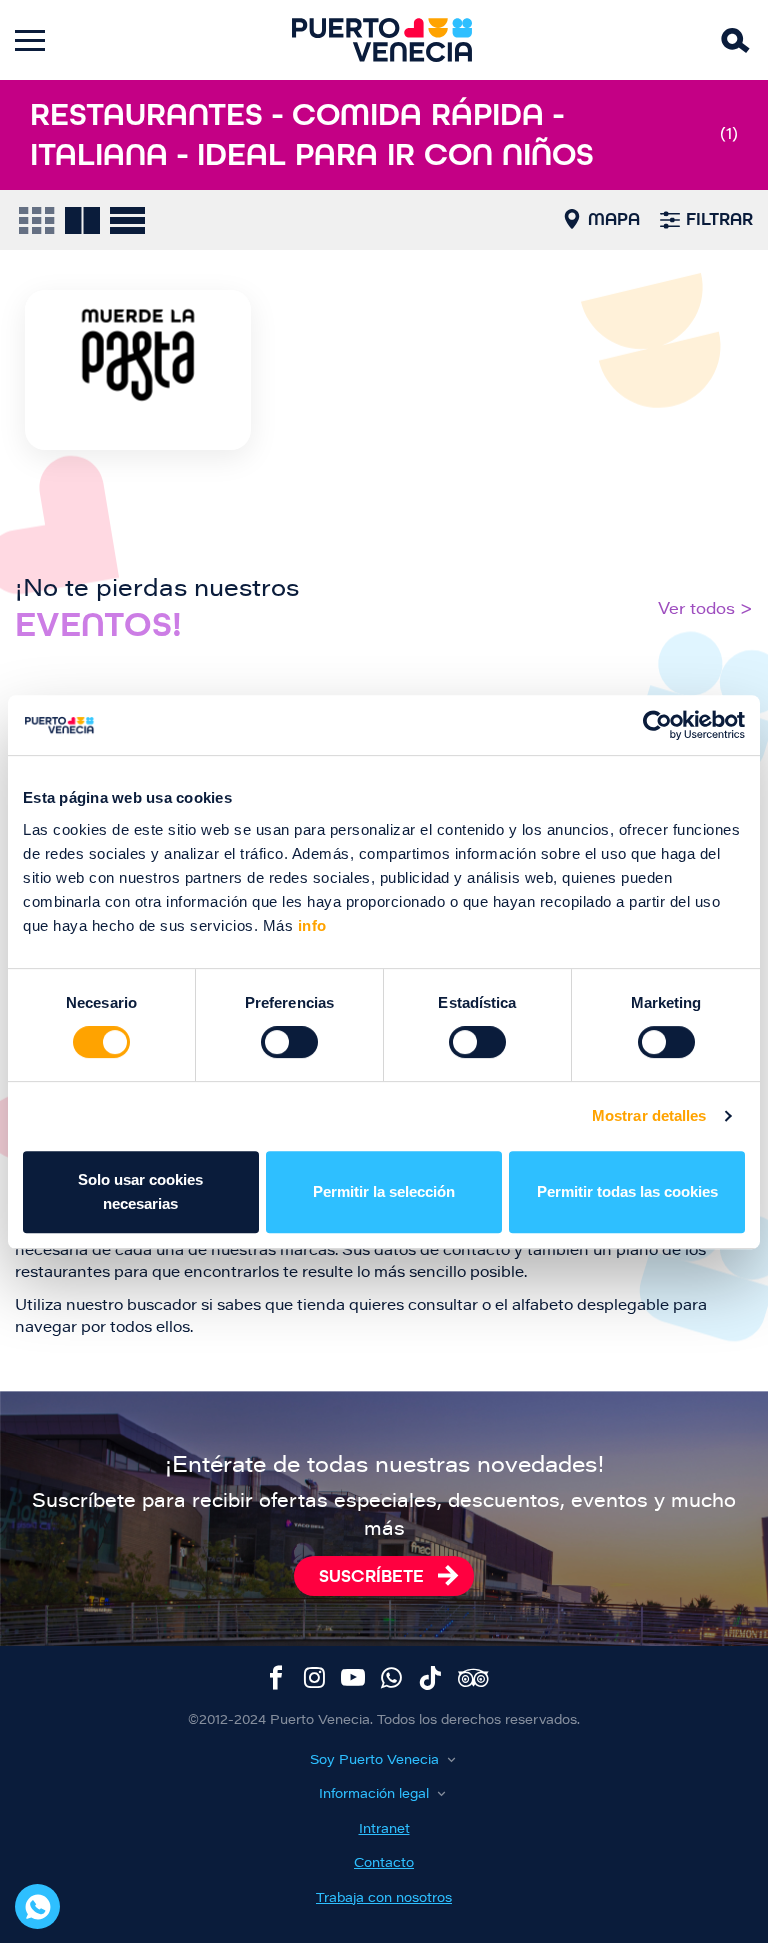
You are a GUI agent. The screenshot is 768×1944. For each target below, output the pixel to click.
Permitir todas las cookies (627, 1191)
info (310, 925)
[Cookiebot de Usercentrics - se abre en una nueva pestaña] (657, 725)
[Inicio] (382, 40)
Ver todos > (705, 610)
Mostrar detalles (649, 1115)
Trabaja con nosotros (384, 1898)
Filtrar (719, 219)
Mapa (614, 219)
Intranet (384, 1829)
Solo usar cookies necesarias (140, 1191)
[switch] (289, 1042)
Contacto (384, 1863)
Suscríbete (371, 1576)
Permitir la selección (384, 1191)
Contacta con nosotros (37, 1906)
